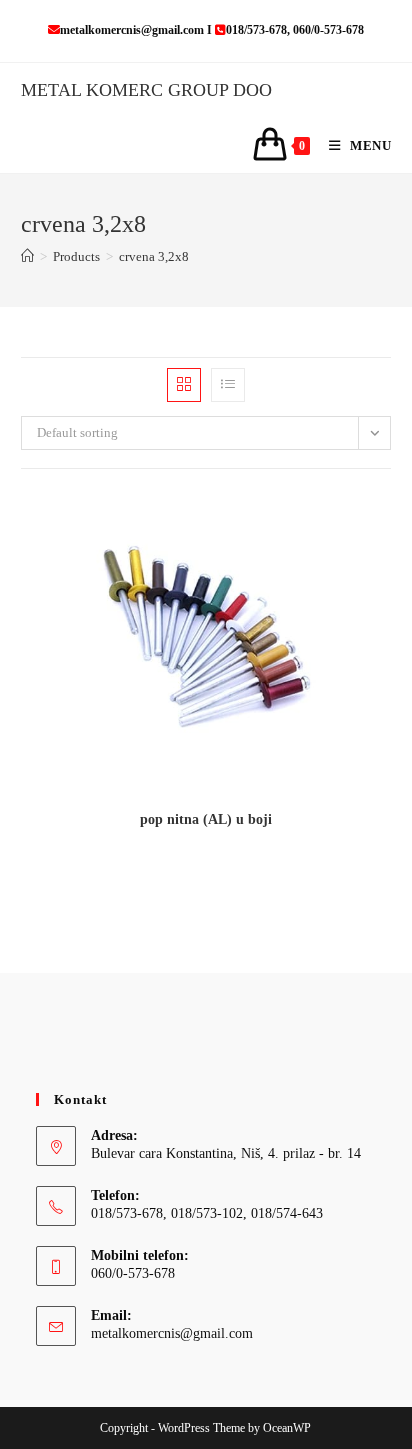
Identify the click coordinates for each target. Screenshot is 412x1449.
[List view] (228, 385)
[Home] (27, 256)
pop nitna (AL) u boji (206, 819)
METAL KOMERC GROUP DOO (146, 90)
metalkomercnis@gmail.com (172, 1333)
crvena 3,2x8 (154, 256)
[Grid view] (184, 385)
